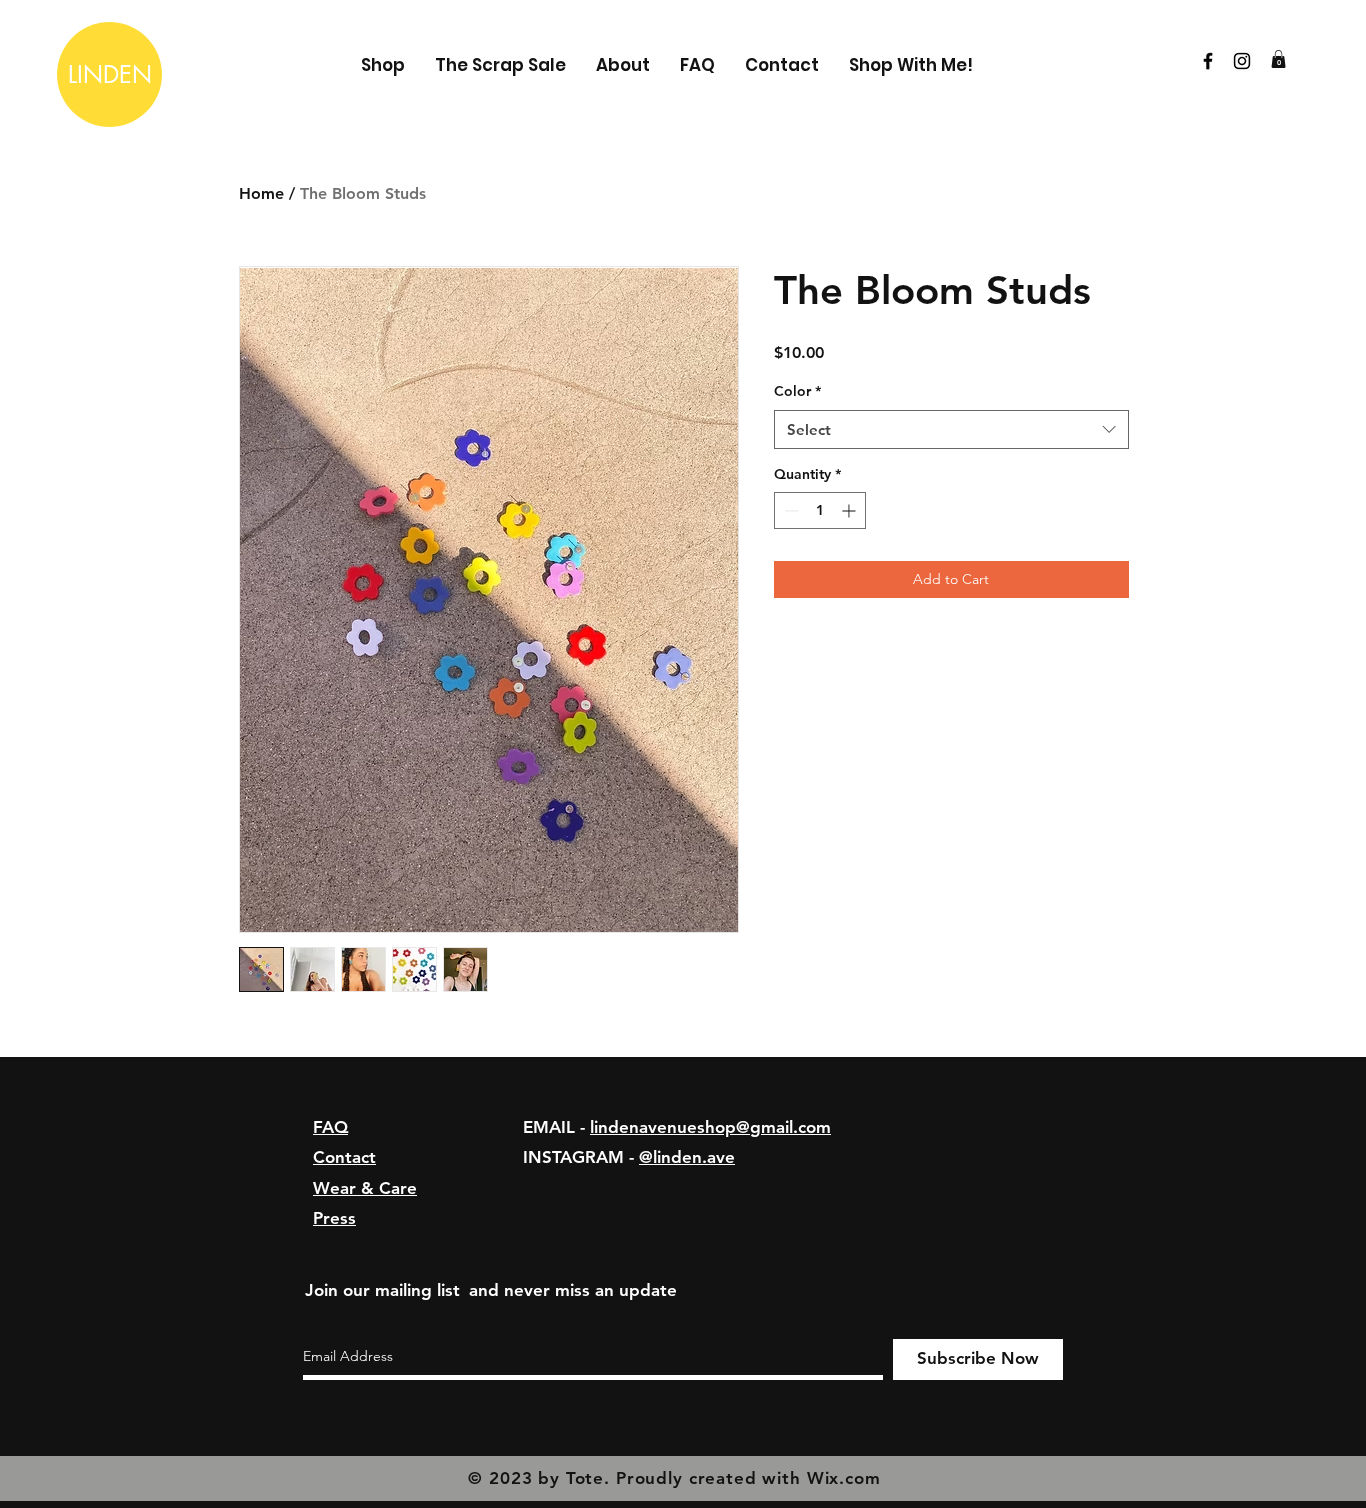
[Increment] (850, 510)
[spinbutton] (820, 510)
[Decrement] (789, 510)
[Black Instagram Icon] (1242, 61)
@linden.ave (687, 1157)
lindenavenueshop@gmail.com (710, 1127)
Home (261, 193)
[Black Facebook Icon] (1208, 61)
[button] (1278, 59)
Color (797, 391)
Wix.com (844, 1478)
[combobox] (951, 429)
